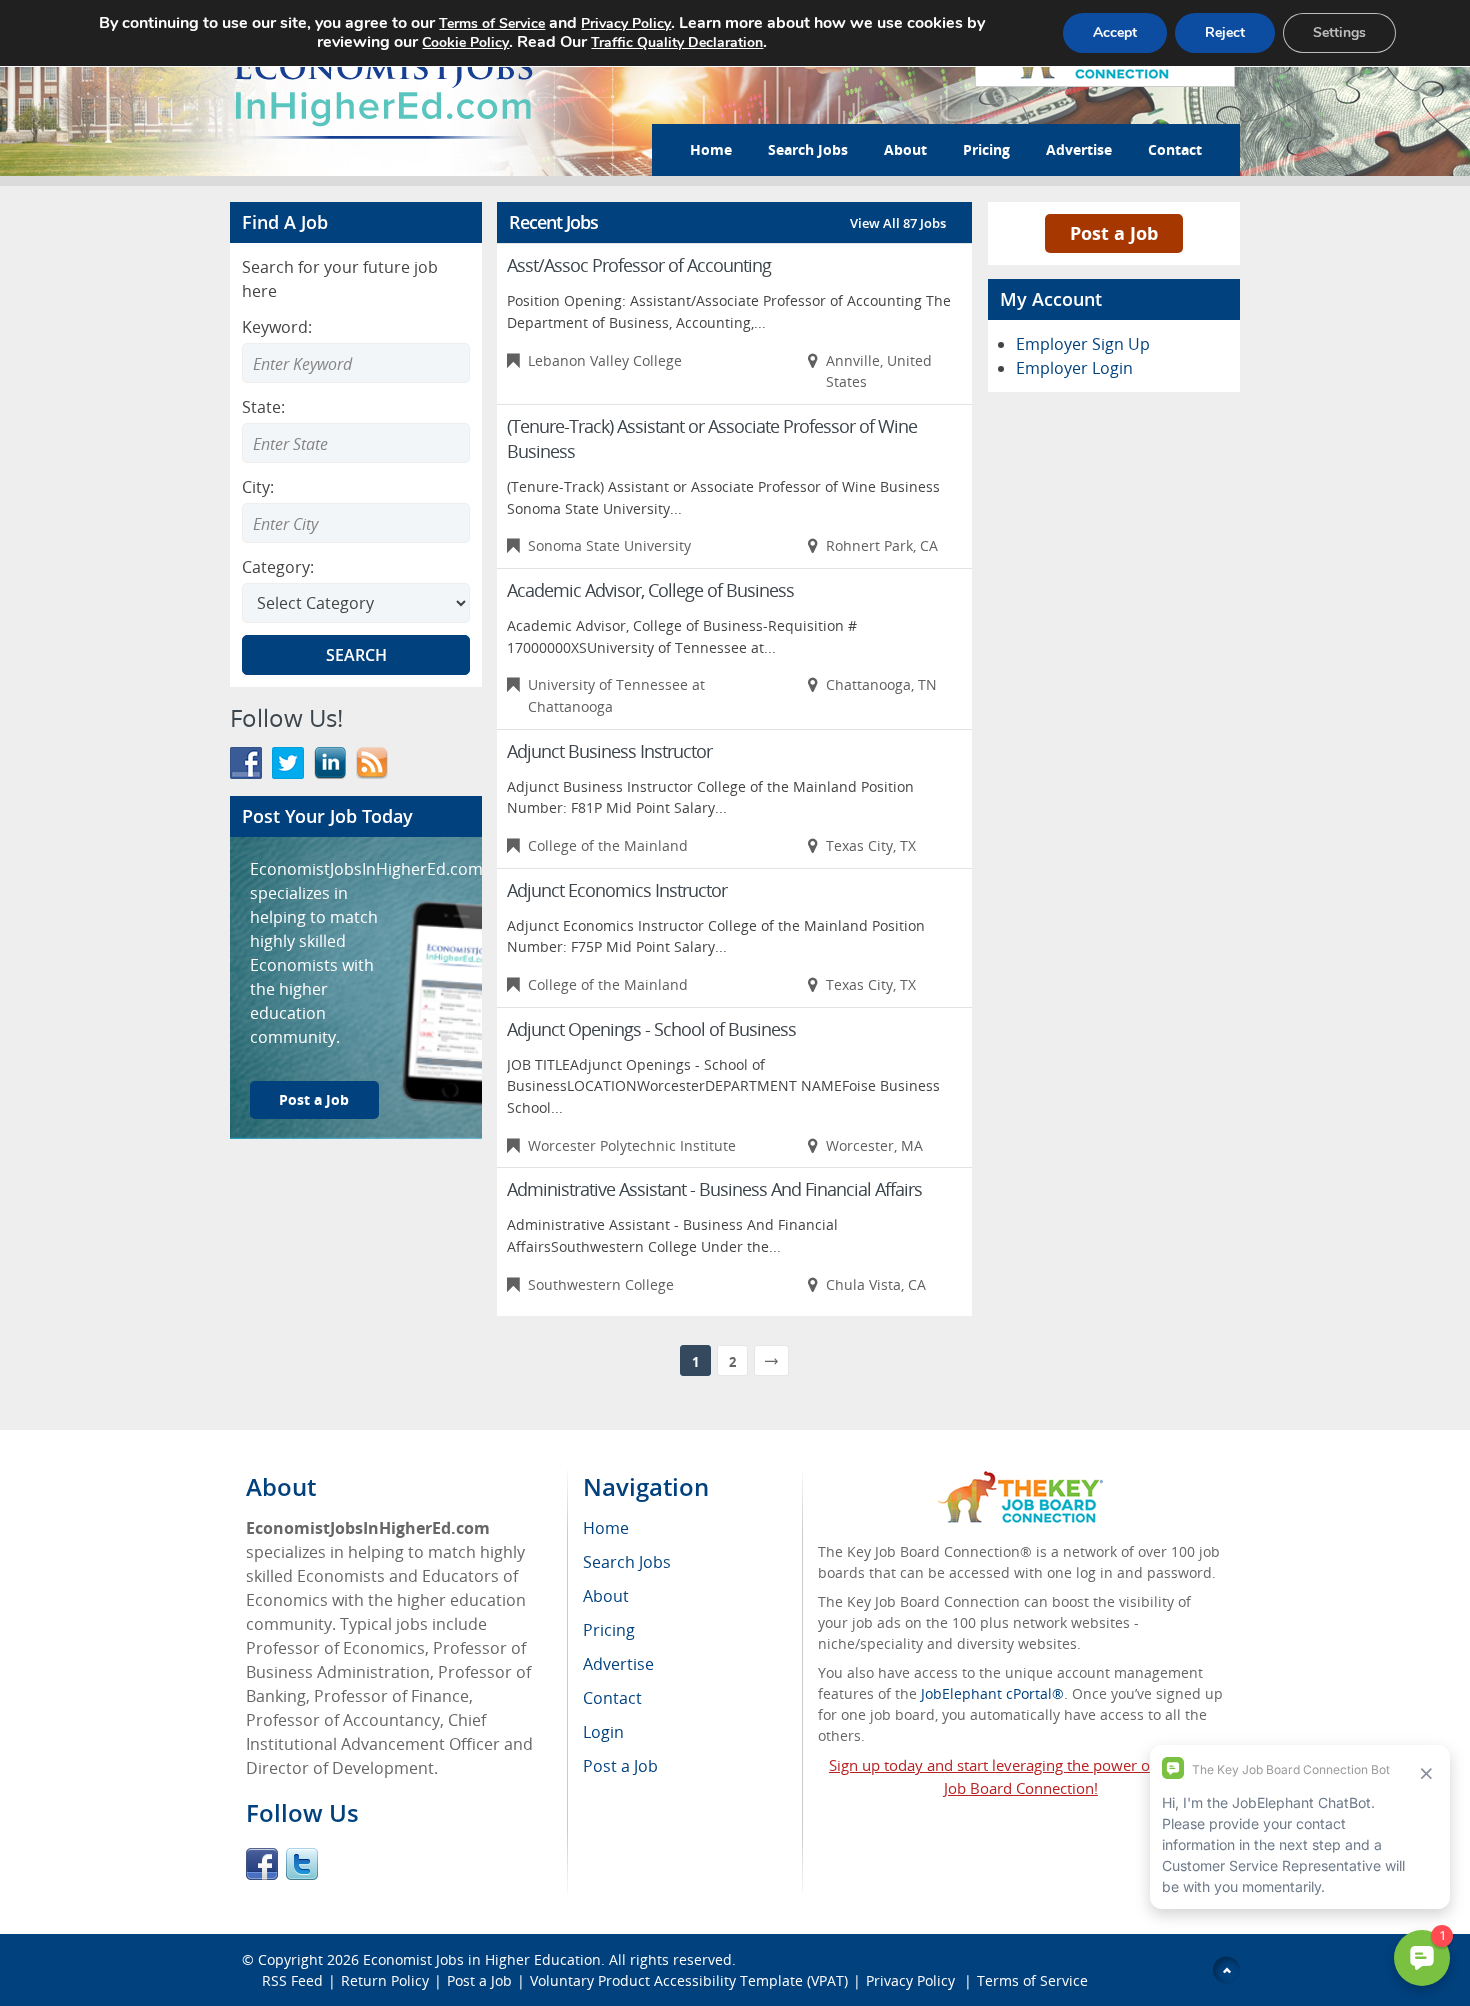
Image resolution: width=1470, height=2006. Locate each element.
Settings (1339, 32)
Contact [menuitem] (612, 1698)
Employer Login (1074, 368)
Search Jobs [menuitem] (627, 1562)
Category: (278, 567)
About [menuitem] (606, 1596)
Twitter (302, 1864)
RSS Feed (292, 1980)
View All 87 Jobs (898, 223)
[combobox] (356, 443)
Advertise (1079, 149)
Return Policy (385, 1980)
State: (263, 407)
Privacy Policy (912, 1980)
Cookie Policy (465, 42)
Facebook (262, 1864)
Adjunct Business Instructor (609, 751)
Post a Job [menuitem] (620, 1766)
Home (711, 149)
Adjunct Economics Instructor (617, 890)
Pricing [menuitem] (609, 1630)
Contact (1175, 149)
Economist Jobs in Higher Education (482, 1959)
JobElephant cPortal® (992, 1693)
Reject (1225, 32)
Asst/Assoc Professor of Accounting (639, 265)
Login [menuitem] (603, 1732)
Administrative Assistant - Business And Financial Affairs (714, 1189)
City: (258, 487)
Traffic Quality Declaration (677, 42)
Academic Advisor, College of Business (650, 590)
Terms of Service (1032, 1980)
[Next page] (771, 1360)
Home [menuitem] (606, 1528)
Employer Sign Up (1083, 344)
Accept (1115, 32)
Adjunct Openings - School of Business (651, 1029)
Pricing (986, 149)
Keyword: (277, 327)
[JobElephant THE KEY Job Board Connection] (1020, 1480)
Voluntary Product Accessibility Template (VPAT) (689, 1980)
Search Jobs (808, 149)
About (905, 149)
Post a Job (314, 1099)
